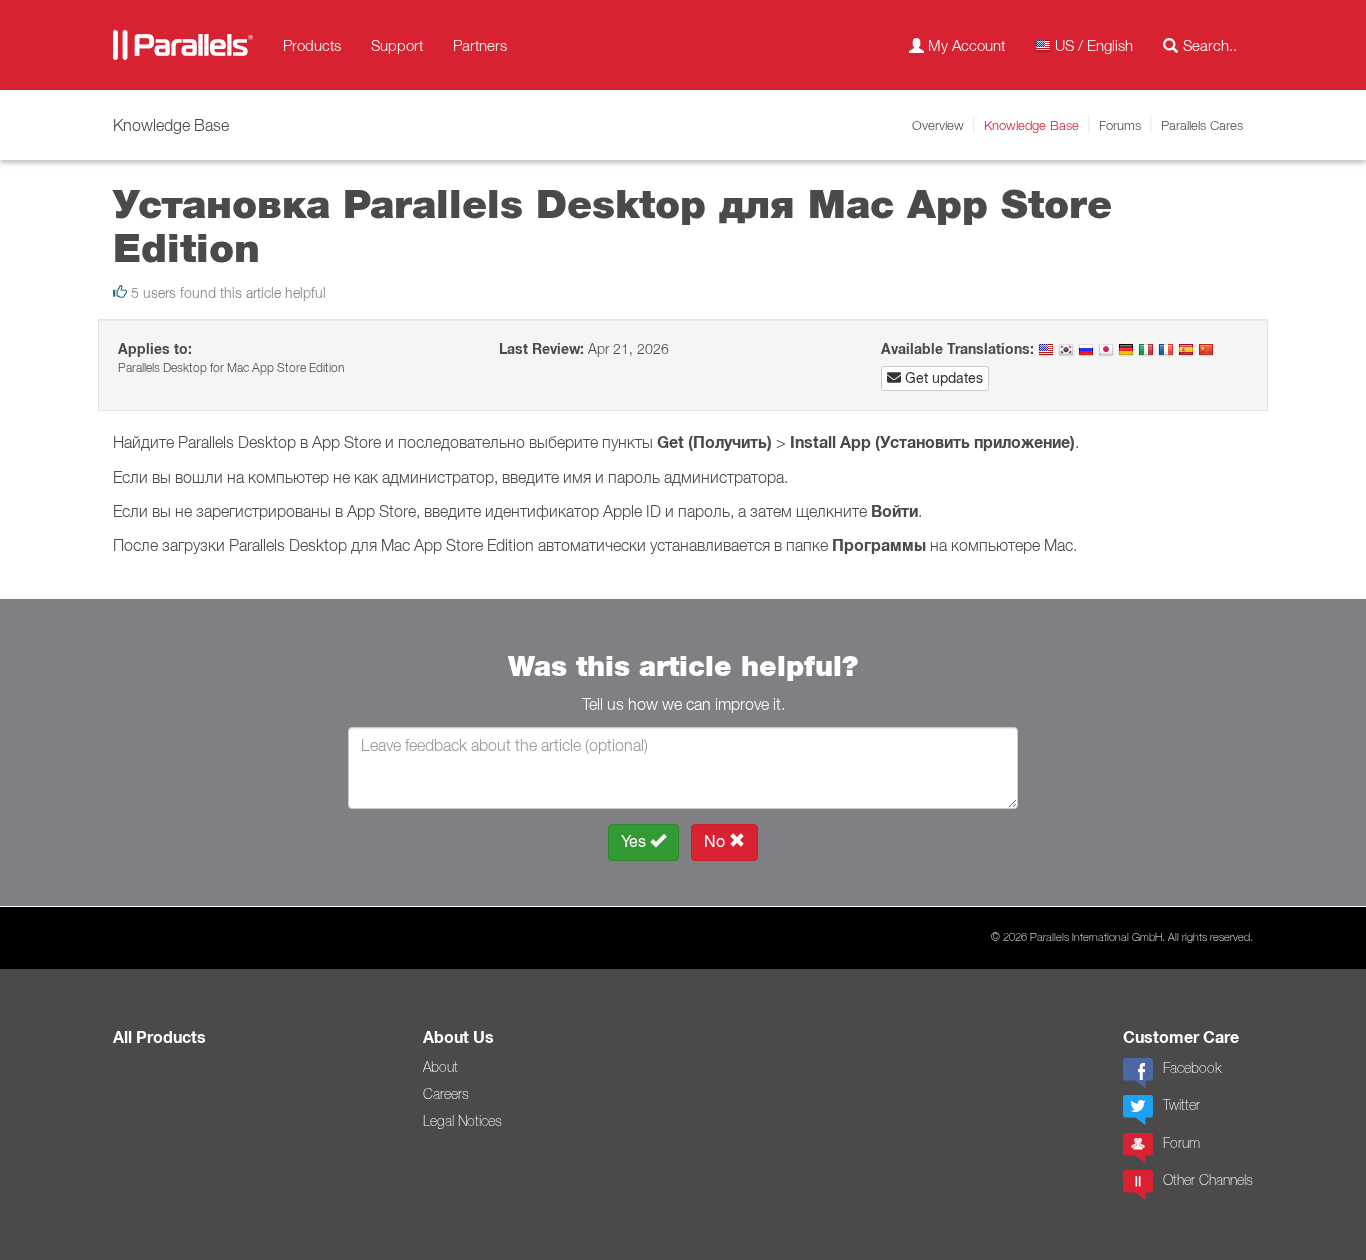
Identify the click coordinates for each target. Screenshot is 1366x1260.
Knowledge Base (1031, 125)
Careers (446, 1094)
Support (397, 45)
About (440, 1067)
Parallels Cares (1202, 125)
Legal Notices (462, 1121)
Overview (938, 125)
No (716, 841)
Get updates (942, 378)
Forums (1120, 125)
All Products (159, 1037)
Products (312, 45)
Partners (480, 45)
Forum (1181, 1143)
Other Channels (1208, 1180)
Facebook (1192, 1068)
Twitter (1181, 1105)
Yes (635, 841)
